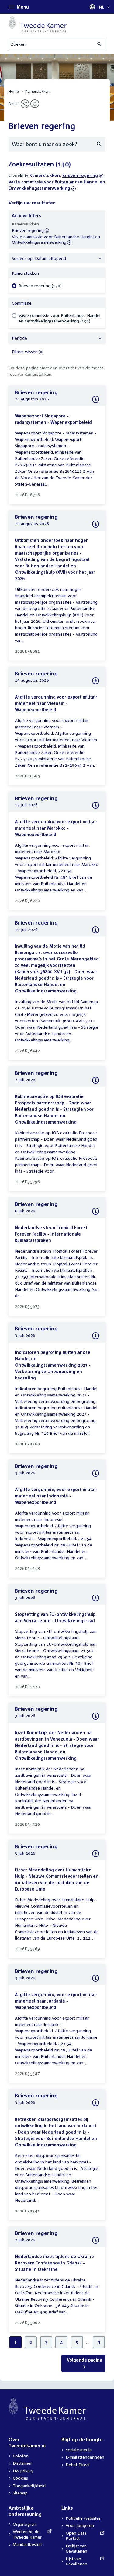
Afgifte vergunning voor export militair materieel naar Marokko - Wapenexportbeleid (56, 828)
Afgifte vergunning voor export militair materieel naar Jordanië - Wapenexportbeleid (56, 2001)
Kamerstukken (37, 91)
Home (14, 91)
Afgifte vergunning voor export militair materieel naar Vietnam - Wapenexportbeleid (56, 703)
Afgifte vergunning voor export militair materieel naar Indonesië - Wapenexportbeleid (56, 1496)
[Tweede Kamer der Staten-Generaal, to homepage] (38, 24)
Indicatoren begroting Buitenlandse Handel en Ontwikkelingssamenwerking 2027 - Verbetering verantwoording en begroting (53, 1365)
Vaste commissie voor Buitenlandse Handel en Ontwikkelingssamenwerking (56, 240)
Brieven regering (80, 175)
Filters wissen (25, 352)
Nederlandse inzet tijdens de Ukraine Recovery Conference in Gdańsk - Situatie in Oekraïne (54, 2263)
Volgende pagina (85, 2360)
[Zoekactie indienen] (100, 44)
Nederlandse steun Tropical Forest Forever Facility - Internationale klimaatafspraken (51, 1234)
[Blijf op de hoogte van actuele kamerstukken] (35, 104)
